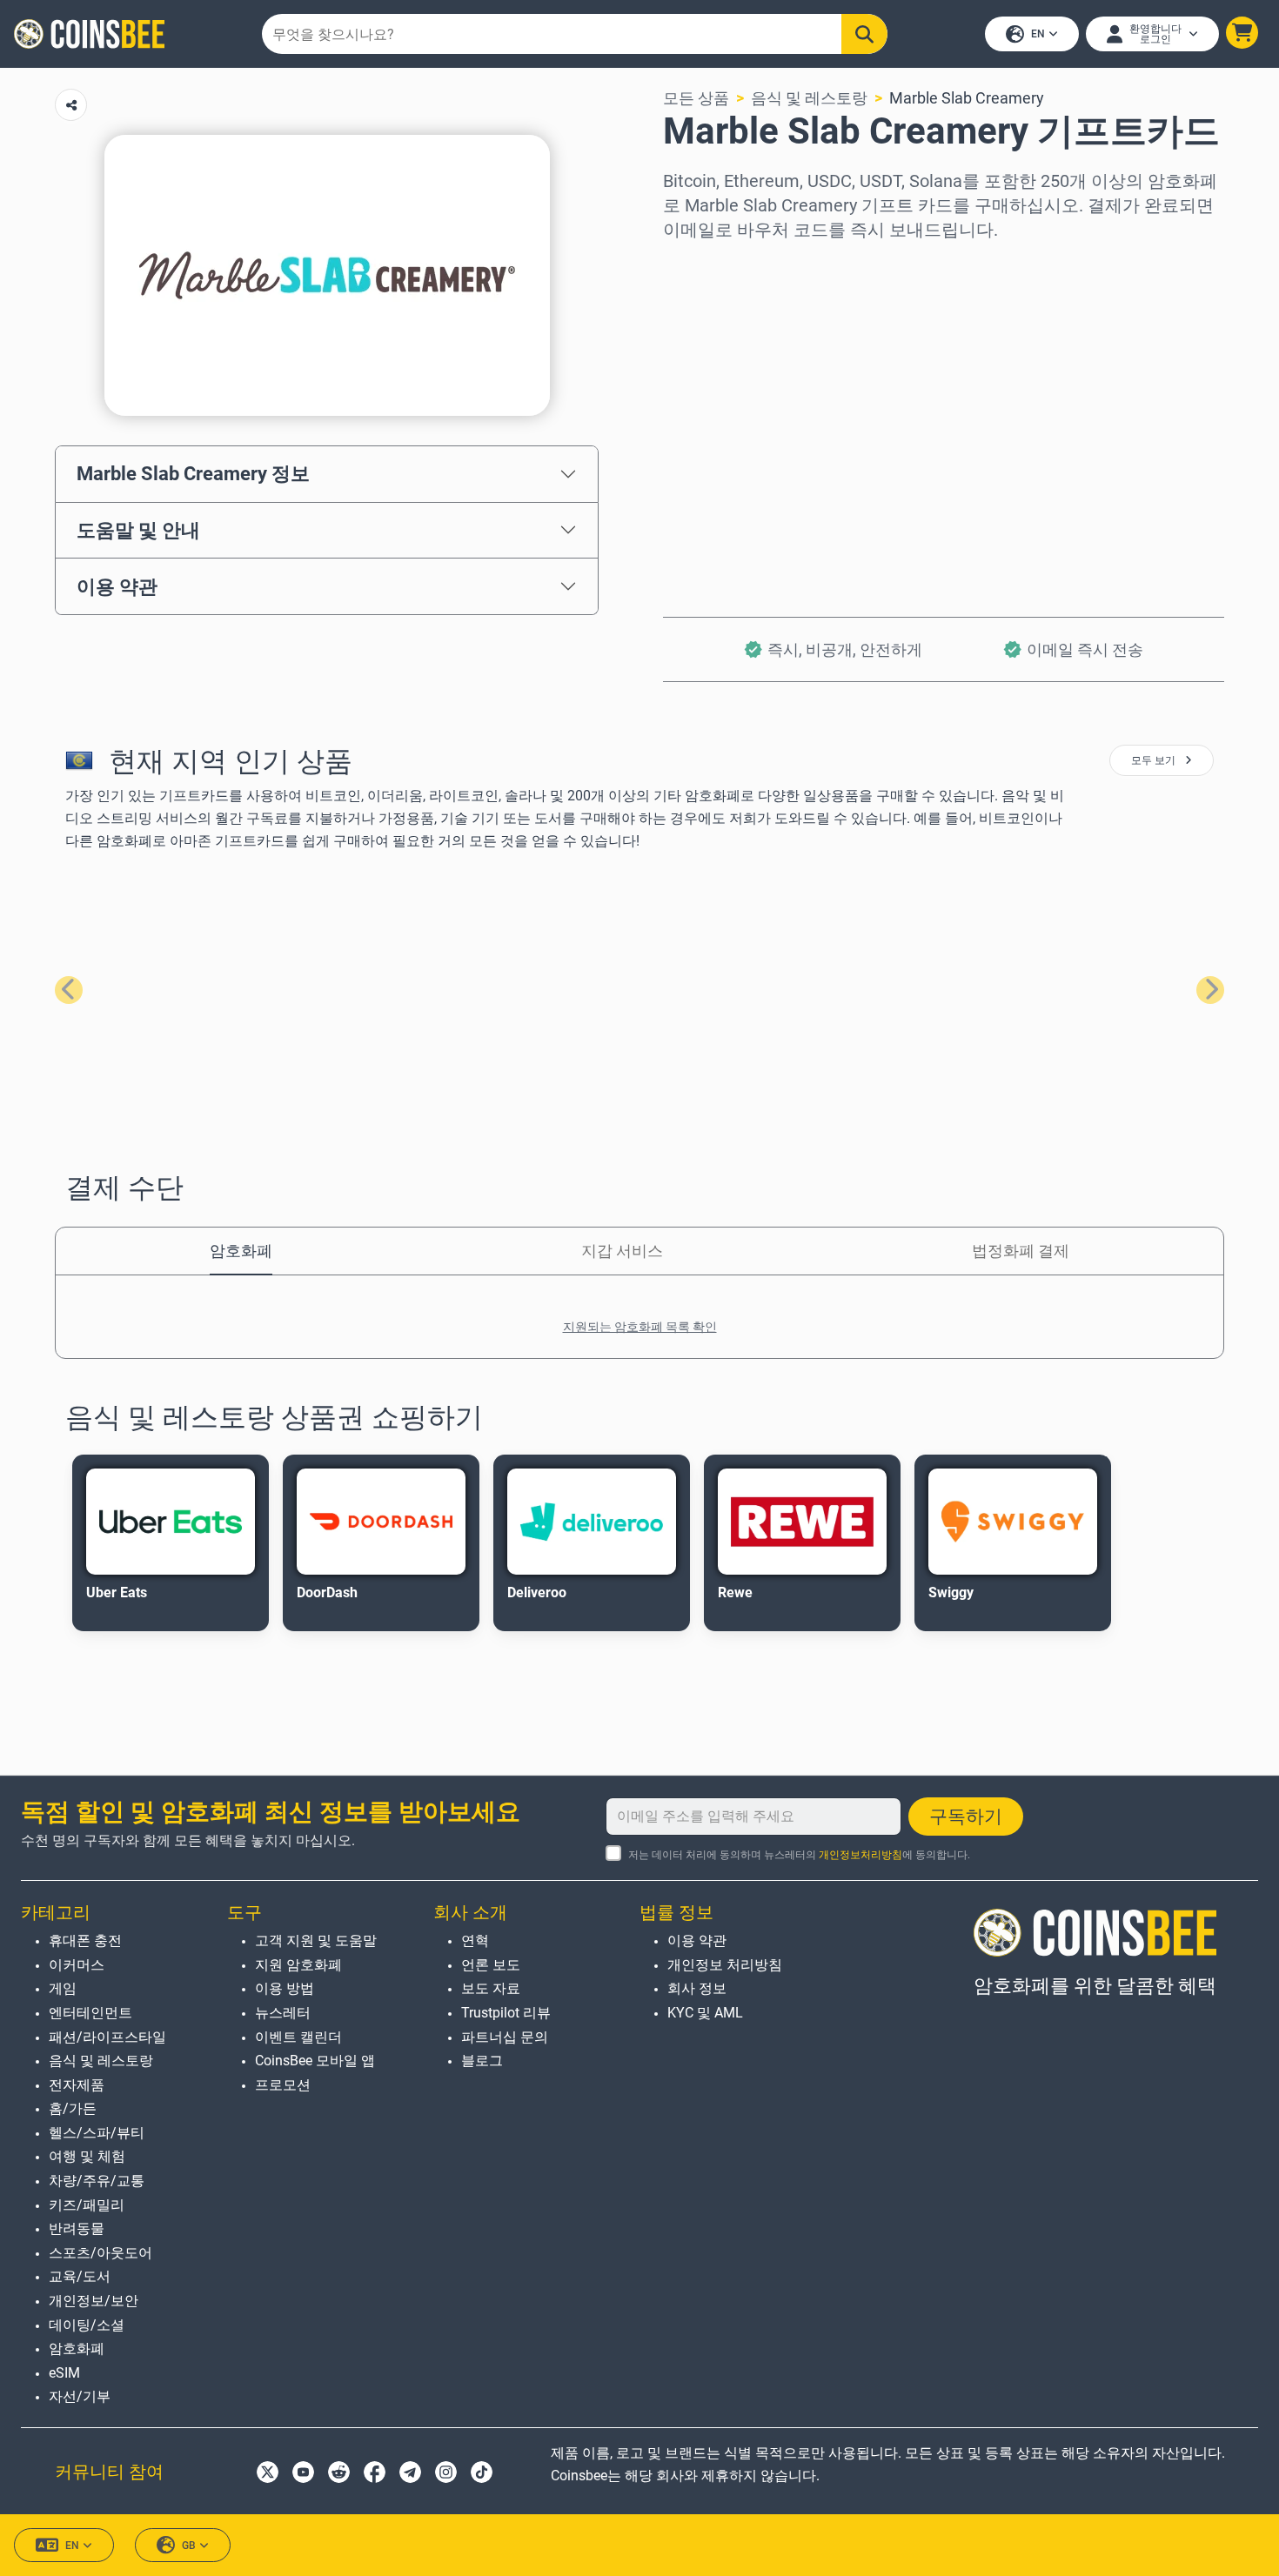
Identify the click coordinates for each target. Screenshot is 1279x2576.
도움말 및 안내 (138, 530)
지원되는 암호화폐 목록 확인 (640, 1327)
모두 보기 (1155, 760)
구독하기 (966, 1817)
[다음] (1210, 990)
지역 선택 (696, 266)
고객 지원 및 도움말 (316, 1940)
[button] (1242, 33)
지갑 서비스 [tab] (622, 1251)
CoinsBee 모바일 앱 (315, 2061)
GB (189, 2546)
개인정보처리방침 (860, 1855)
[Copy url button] (71, 105)
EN (1038, 34)
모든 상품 (696, 98)
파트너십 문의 (505, 2037)
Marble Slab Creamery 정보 (193, 473)
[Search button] (864, 34)
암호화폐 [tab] (241, 1251)
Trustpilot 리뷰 (506, 2013)
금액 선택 (696, 341)
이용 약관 (117, 586)
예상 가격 (696, 415)
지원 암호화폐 (298, 1965)
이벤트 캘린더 (298, 2037)
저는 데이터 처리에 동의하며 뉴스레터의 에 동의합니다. (799, 1855)
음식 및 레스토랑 (809, 98)
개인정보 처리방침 (725, 1965)
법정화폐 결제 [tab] (1021, 1251)
